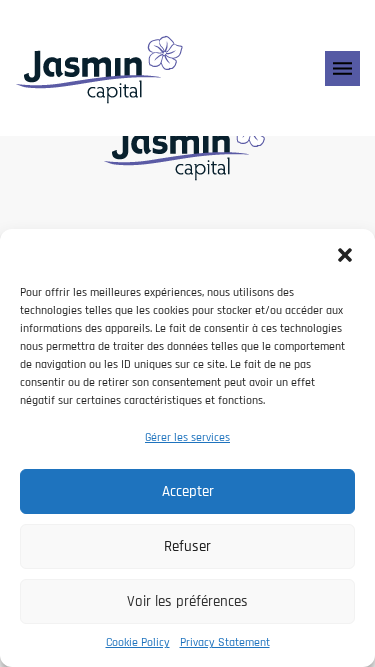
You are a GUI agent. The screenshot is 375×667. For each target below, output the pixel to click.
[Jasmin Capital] (100, 68)
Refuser (187, 546)
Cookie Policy (138, 642)
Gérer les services (187, 437)
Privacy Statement (225, 642)
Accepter (188, 491)
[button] (345, 254)
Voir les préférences (187, 601)
